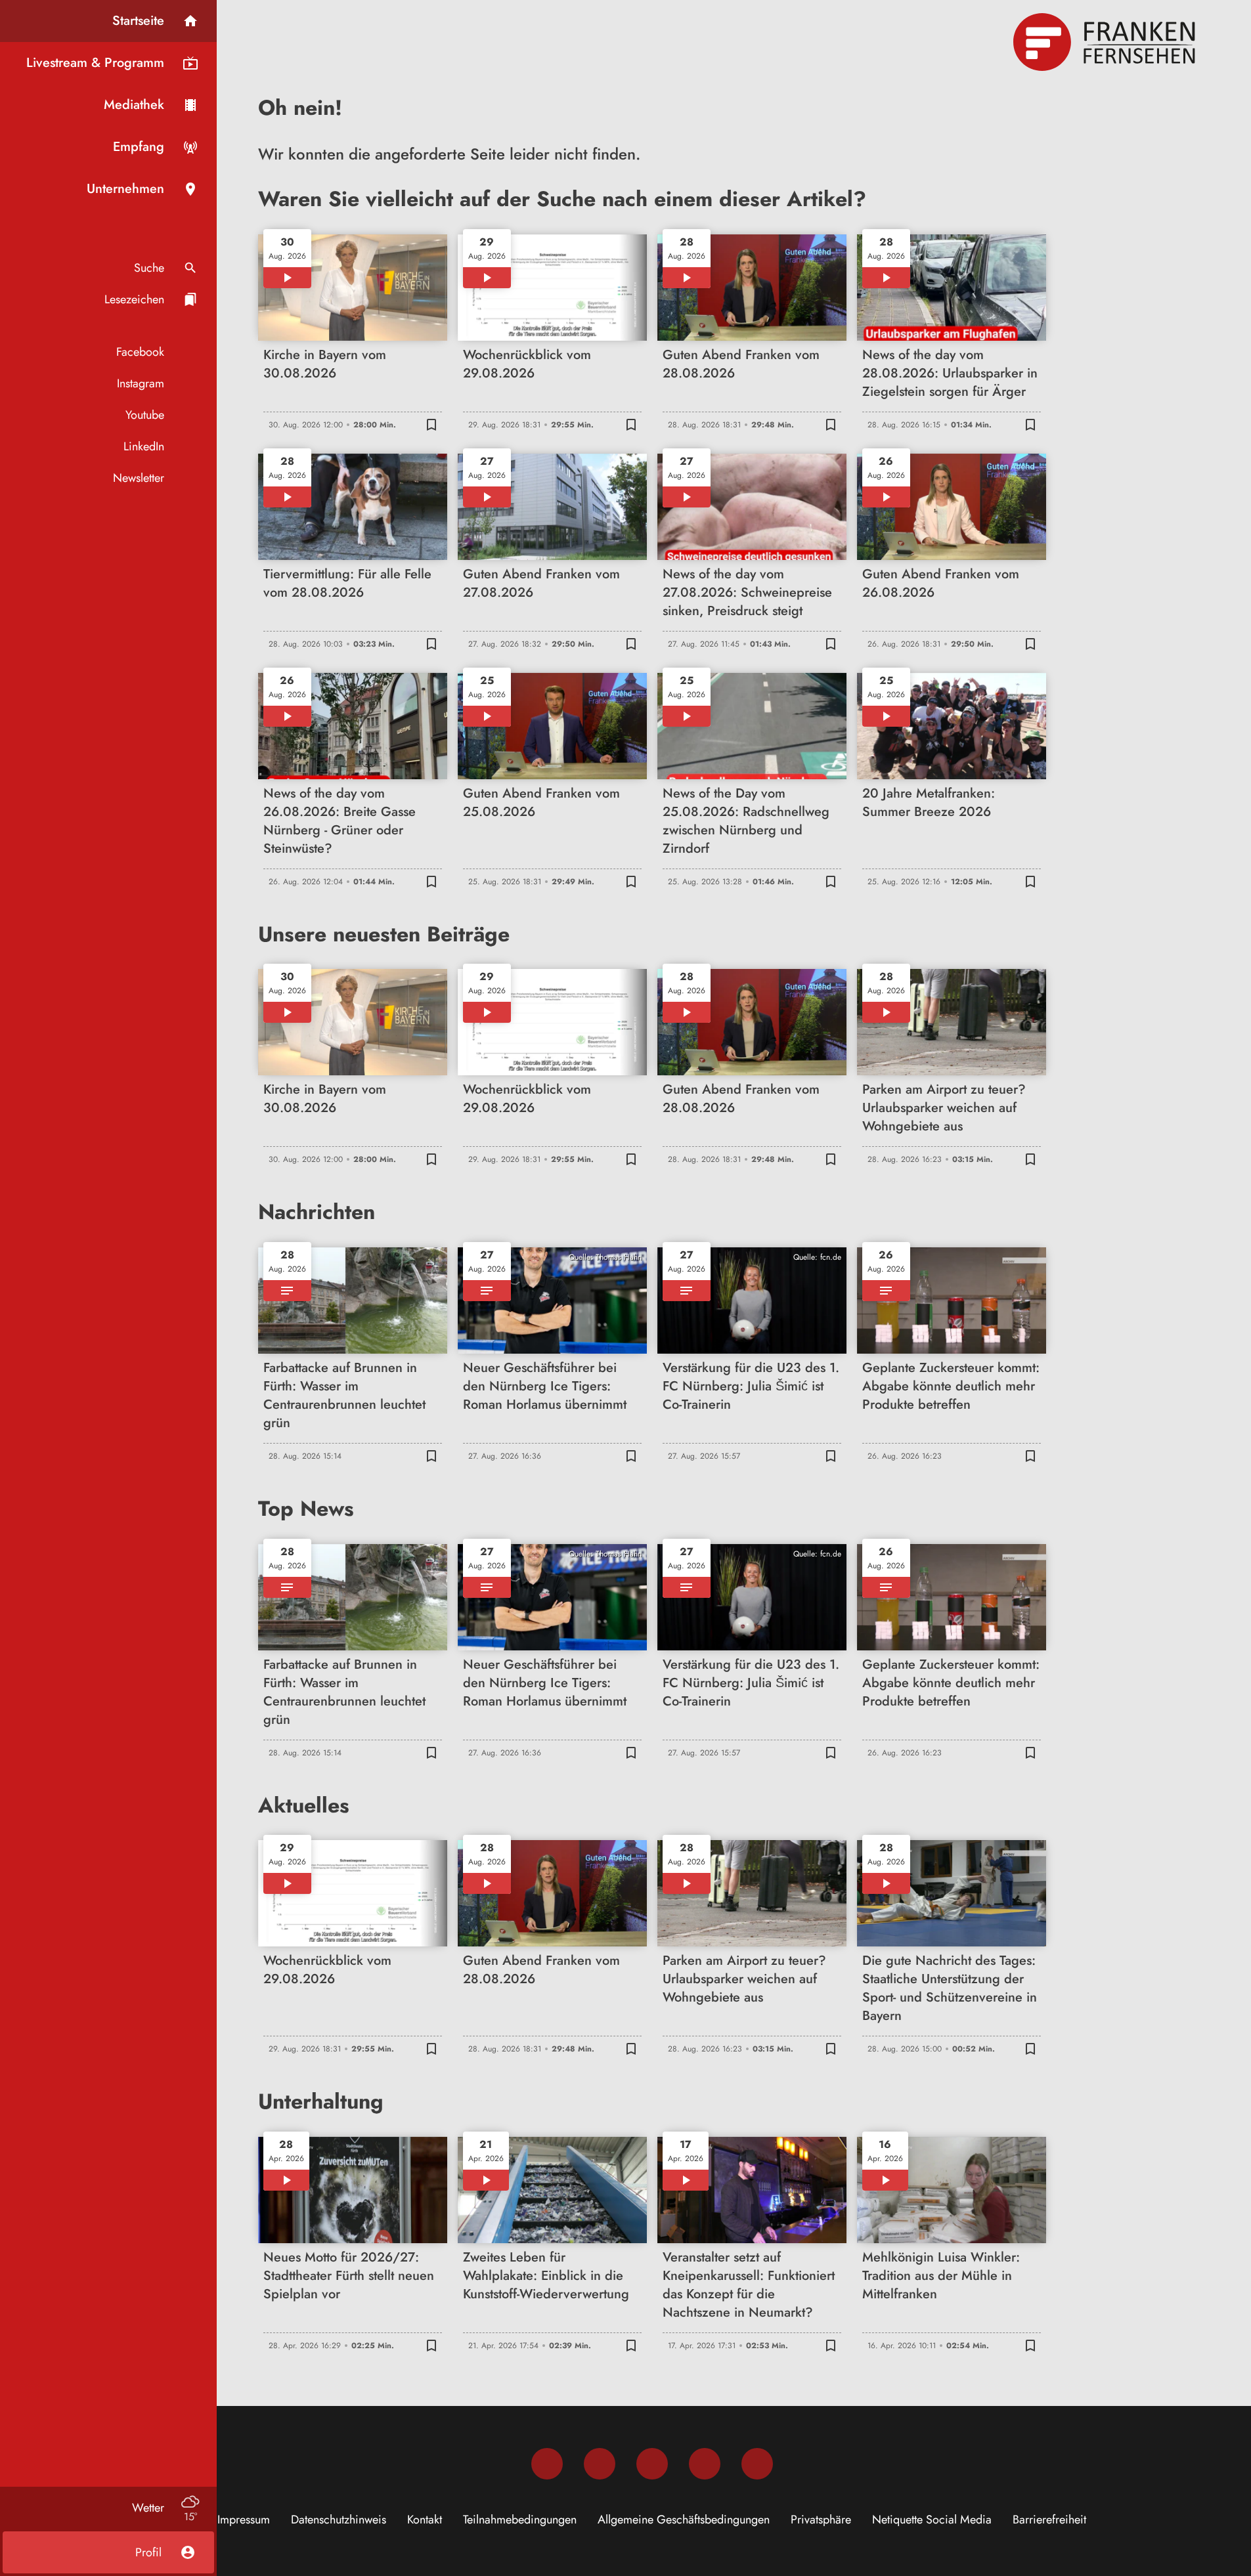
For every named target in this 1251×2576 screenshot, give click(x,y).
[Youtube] (652, 2464)
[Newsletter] (757, 2464)
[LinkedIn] (705, 2464)
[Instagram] (600, 2464)
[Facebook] (547, 2464)
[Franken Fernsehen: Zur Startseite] (1106, 42)
